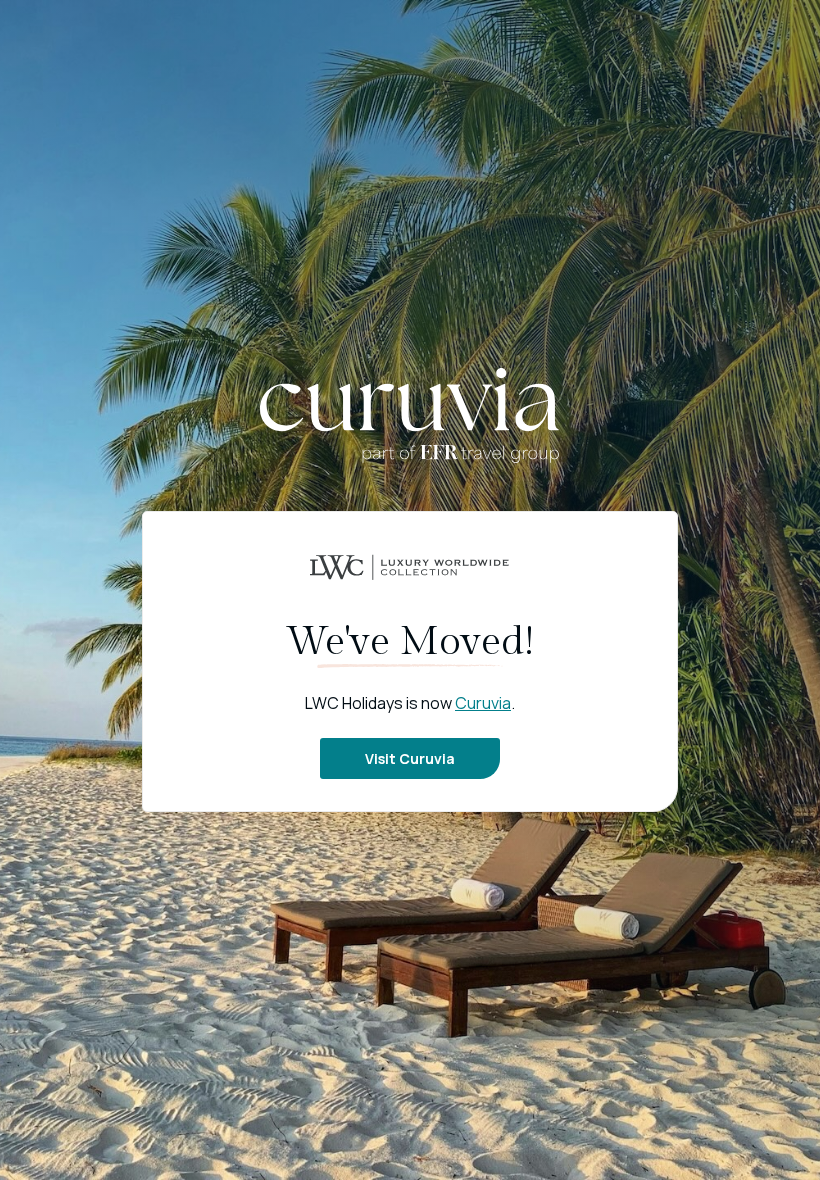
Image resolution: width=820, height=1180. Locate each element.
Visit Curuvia (410, 758)
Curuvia (483, 703)
